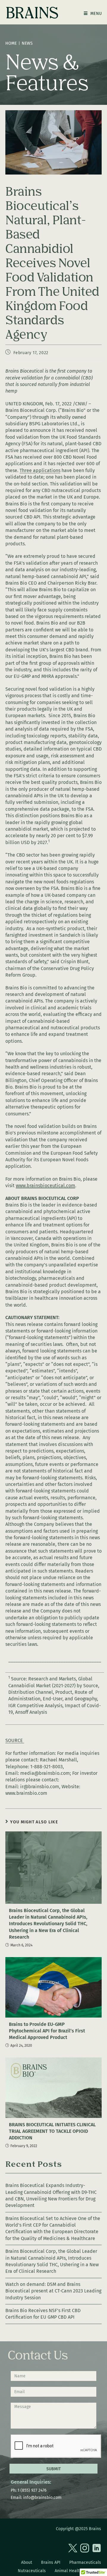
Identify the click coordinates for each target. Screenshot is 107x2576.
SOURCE (15, 1740)
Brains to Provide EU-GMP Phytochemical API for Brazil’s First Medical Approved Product (47, 2031)
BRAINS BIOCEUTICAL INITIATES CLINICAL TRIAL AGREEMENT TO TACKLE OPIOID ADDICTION (52, 2131)
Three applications (40, 470)
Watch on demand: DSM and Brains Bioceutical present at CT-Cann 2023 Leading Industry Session (53, 2291)
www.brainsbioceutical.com (45, 1186)
